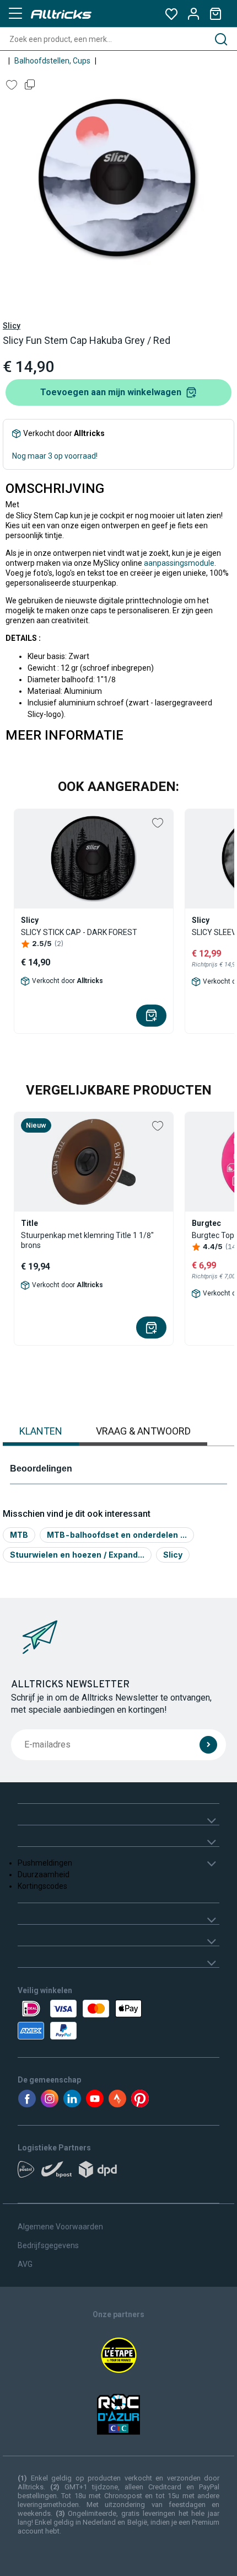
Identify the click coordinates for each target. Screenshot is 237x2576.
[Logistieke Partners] (118, 2173)
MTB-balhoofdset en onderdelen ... (117, 1535)
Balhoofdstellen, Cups (52, 61)
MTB (19, 1535)
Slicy (12, 326)
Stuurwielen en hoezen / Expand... (77, 1555)
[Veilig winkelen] (118, 2020)
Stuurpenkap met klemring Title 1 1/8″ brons (87, 1240)
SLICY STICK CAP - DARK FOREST (79, 932)
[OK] (208, 1745)
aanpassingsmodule (179, 563)
